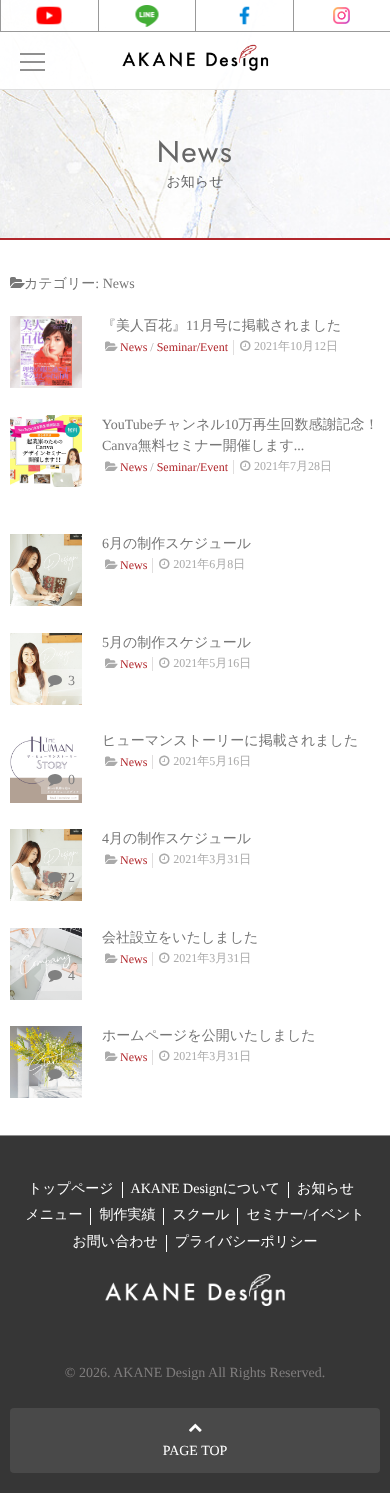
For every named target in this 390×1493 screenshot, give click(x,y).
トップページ (71, 1189)
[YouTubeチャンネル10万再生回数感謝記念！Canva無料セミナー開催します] (46, 451)
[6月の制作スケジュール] (46, 570)
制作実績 (127, 1215)
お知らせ (325, 1189)
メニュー (53, 1215)
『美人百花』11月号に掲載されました (221, 326)
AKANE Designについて (205, 1189)
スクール (200, 1215)
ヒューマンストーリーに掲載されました (230, 741)
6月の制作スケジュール (176, 544)
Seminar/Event (192, 347)
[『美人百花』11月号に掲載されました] (46, 352)
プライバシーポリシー (246, 1242)
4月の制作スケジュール (176, 839)
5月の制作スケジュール (176, 643)
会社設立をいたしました (180, 938)
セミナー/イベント (305, 1215)
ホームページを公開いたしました (209, 1036)
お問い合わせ (115, 1242)
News (133, 347)
